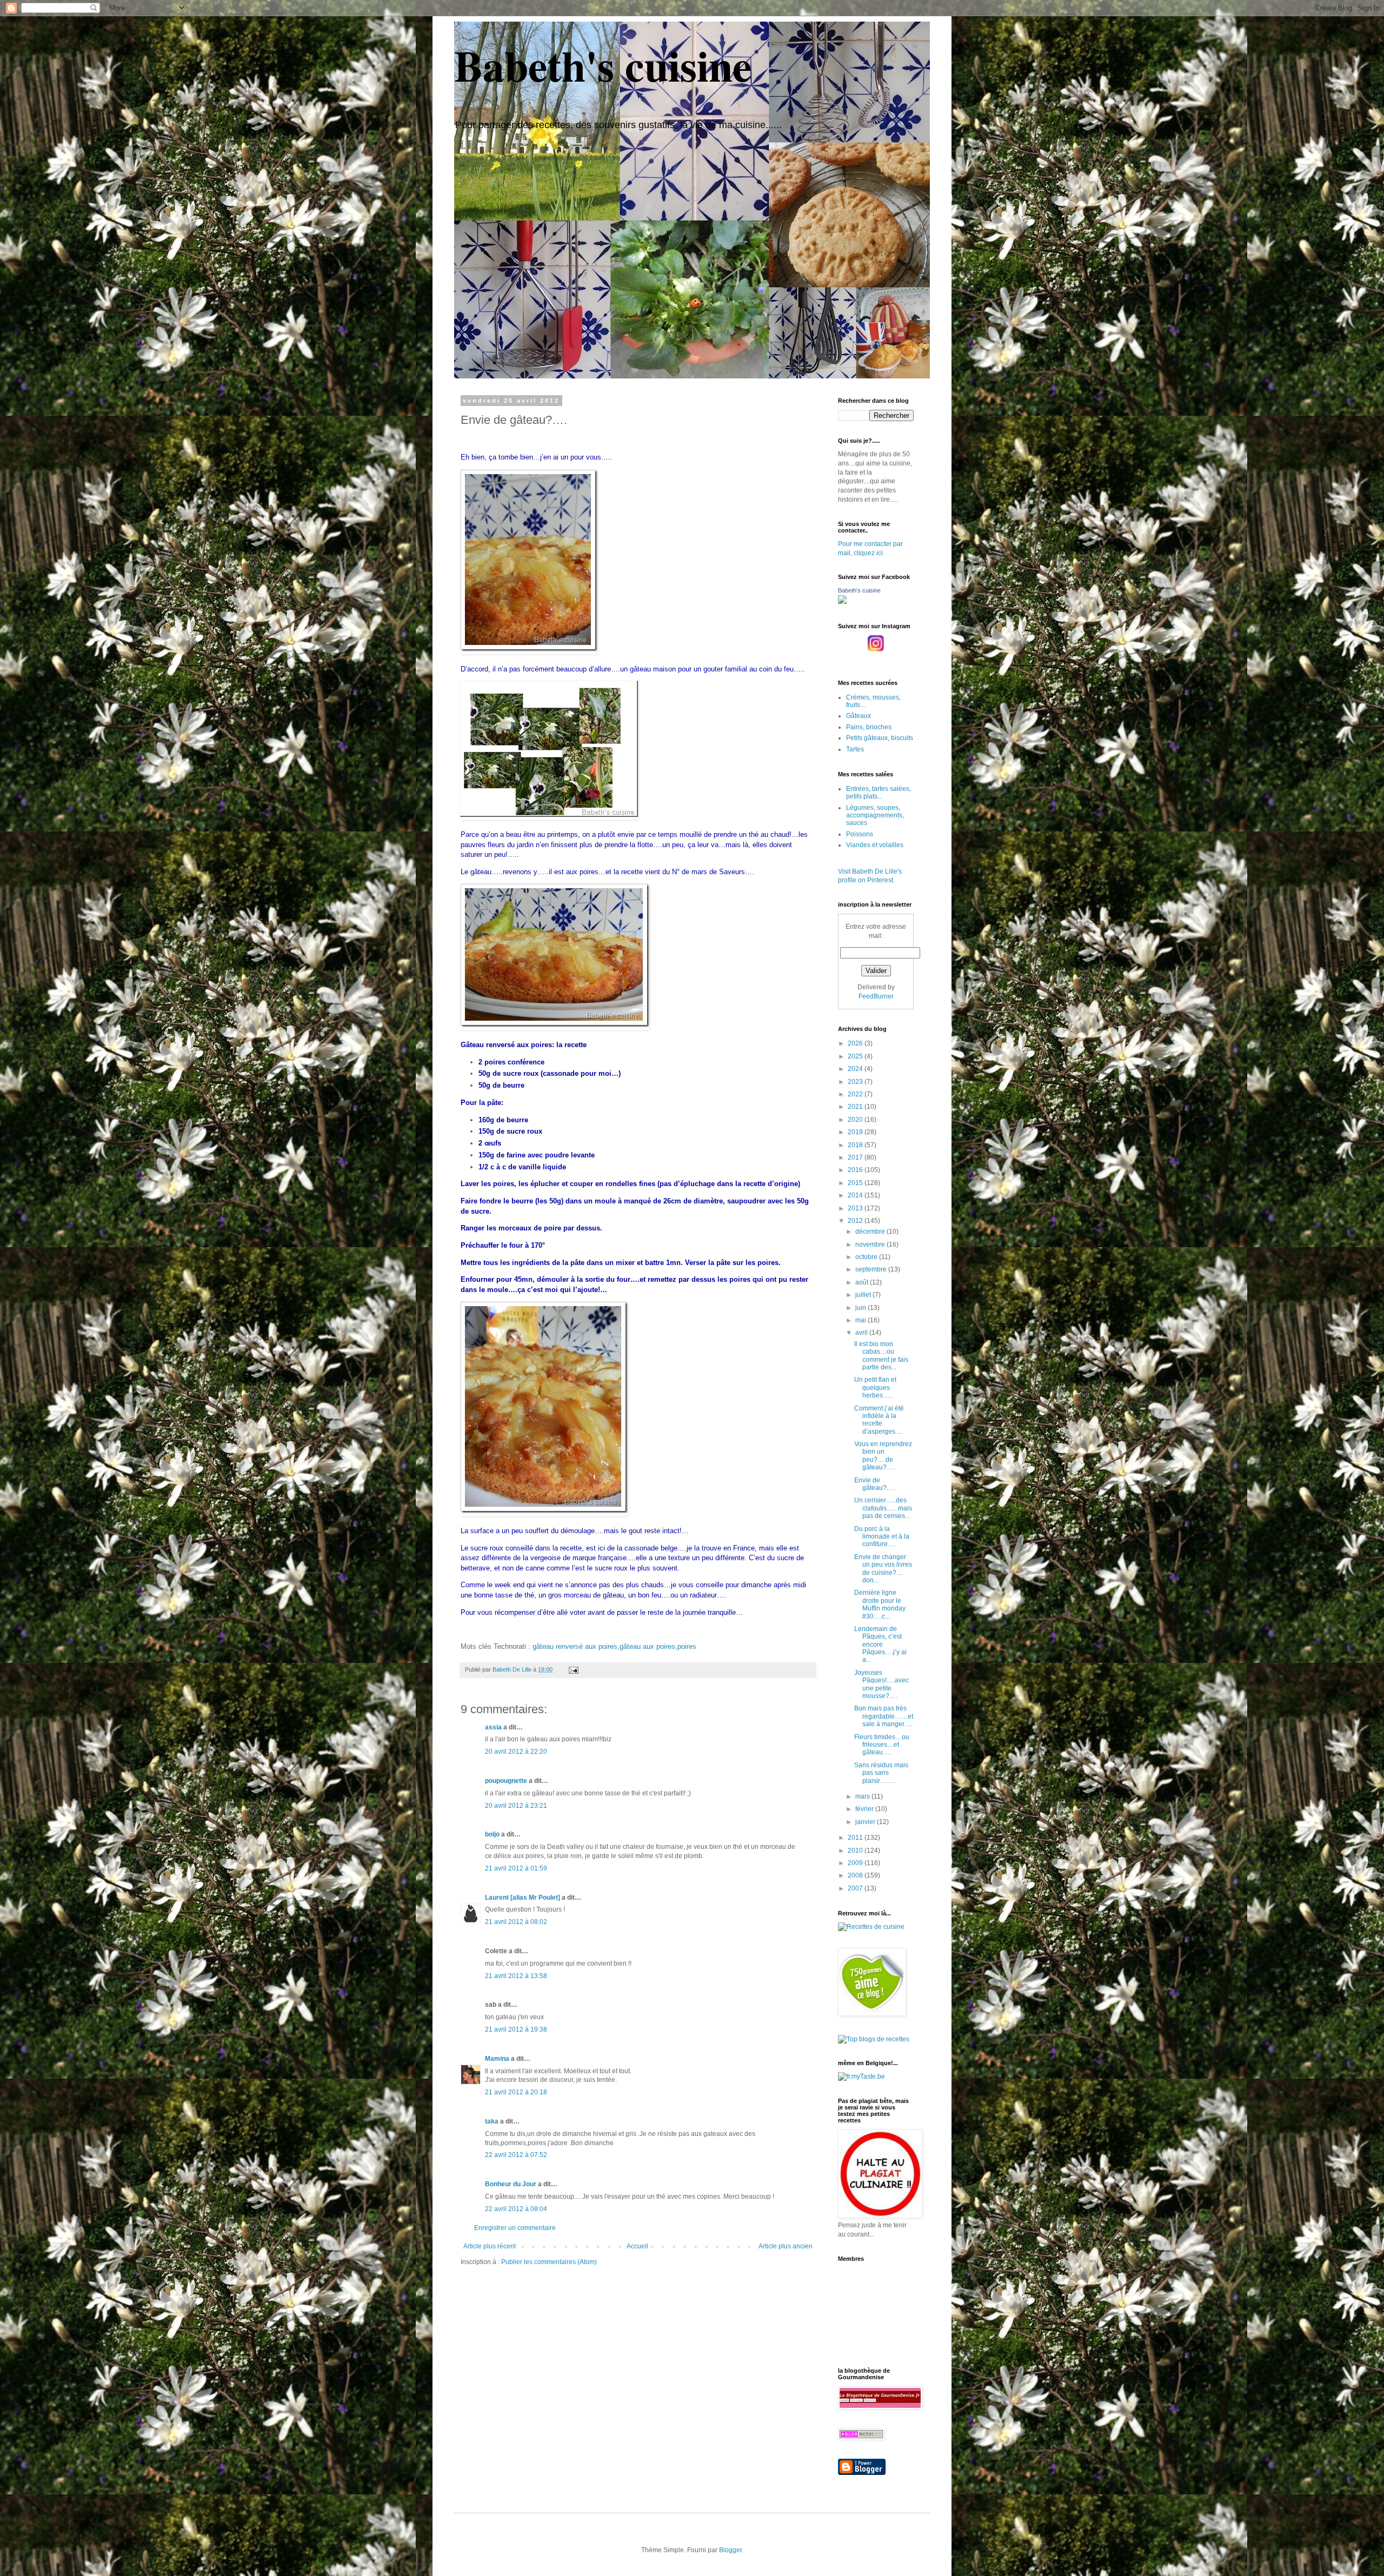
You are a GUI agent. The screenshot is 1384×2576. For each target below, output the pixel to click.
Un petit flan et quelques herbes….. (875, 1387)
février (865, 1809)
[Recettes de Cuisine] (871, 1927)
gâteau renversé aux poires (575, 1646)
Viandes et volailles (875, 845)
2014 (856, 1195)
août (863, 1282)
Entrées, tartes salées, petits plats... (879, 793)
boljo (492, 1834)
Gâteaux (859, 716)
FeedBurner (876, 996)
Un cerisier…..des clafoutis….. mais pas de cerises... (883, 1508)
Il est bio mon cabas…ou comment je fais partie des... (881, 1356)
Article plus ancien (786, 2246)
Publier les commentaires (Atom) (549, 2262)
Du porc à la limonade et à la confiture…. (882, 1537)
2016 (856, 1170)
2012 (856, 1221)
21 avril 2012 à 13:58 (516, 1976)
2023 (856, 1082)
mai (861, 1320)
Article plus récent (490, 2246)
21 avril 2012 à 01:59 (516, 1868)
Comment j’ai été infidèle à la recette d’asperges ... (879, 1420)
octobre (867, 1257)
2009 (856, 1863)
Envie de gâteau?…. (874, 1484)
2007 (856, 1888)
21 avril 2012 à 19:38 (516, 2029)
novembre (871, 1244)
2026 (856, 1043)
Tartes (855, 749)
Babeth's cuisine (603, 65)
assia (493, 1727)
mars (863, 1796)
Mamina (497, 2059)
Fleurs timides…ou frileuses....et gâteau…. (882, 1745)
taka (492, 2121)
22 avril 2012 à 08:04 (516, 2209)
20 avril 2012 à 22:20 (516, 1752)
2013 (856, 1208)
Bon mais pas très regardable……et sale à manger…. (884, 1716)
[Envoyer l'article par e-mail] (573, 1669)
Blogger (730, 2550)
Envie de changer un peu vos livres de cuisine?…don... (883, 1569)
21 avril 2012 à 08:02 (516, 1922)
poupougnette (506, 1781)
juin (861, 1308)
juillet (864, 1295)
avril (862, 1333)
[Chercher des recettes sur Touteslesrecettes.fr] (874, 2039)
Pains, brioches (869, 727)
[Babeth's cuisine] (842, 602)
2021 (856, 1107)
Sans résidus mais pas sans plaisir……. (881, 1773)
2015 (856, 1183)
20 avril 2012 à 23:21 (516, 1806)
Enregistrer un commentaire (515, 2228)
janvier (866, 1822)
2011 (856, 1838)
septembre (872, 1269)
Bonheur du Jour (511, 2184)
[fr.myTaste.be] (861, 2076)
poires (687, 1646)
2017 (856, 1157)
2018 (856, 1145)
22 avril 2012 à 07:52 (516, 2155)
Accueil (637, 2246)
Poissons (860, 834)
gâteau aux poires (647, 1646)
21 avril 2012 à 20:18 (516, 2092)
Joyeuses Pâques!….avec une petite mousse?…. (881, 1684)
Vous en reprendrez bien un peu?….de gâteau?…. (883, 1456)
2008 (856, 1875)
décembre (871, 1232)
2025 (856, 1056)
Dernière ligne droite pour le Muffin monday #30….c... (880, 1604)
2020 (856, 1120)
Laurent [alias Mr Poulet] (523, 1898)
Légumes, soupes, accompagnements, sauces (875, 816)
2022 (856, 1094)
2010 (856, 1851)
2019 (856, 1132)
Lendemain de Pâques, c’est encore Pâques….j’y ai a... (880, 1645)
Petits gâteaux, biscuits (880, 738)
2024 (856, 1069)
